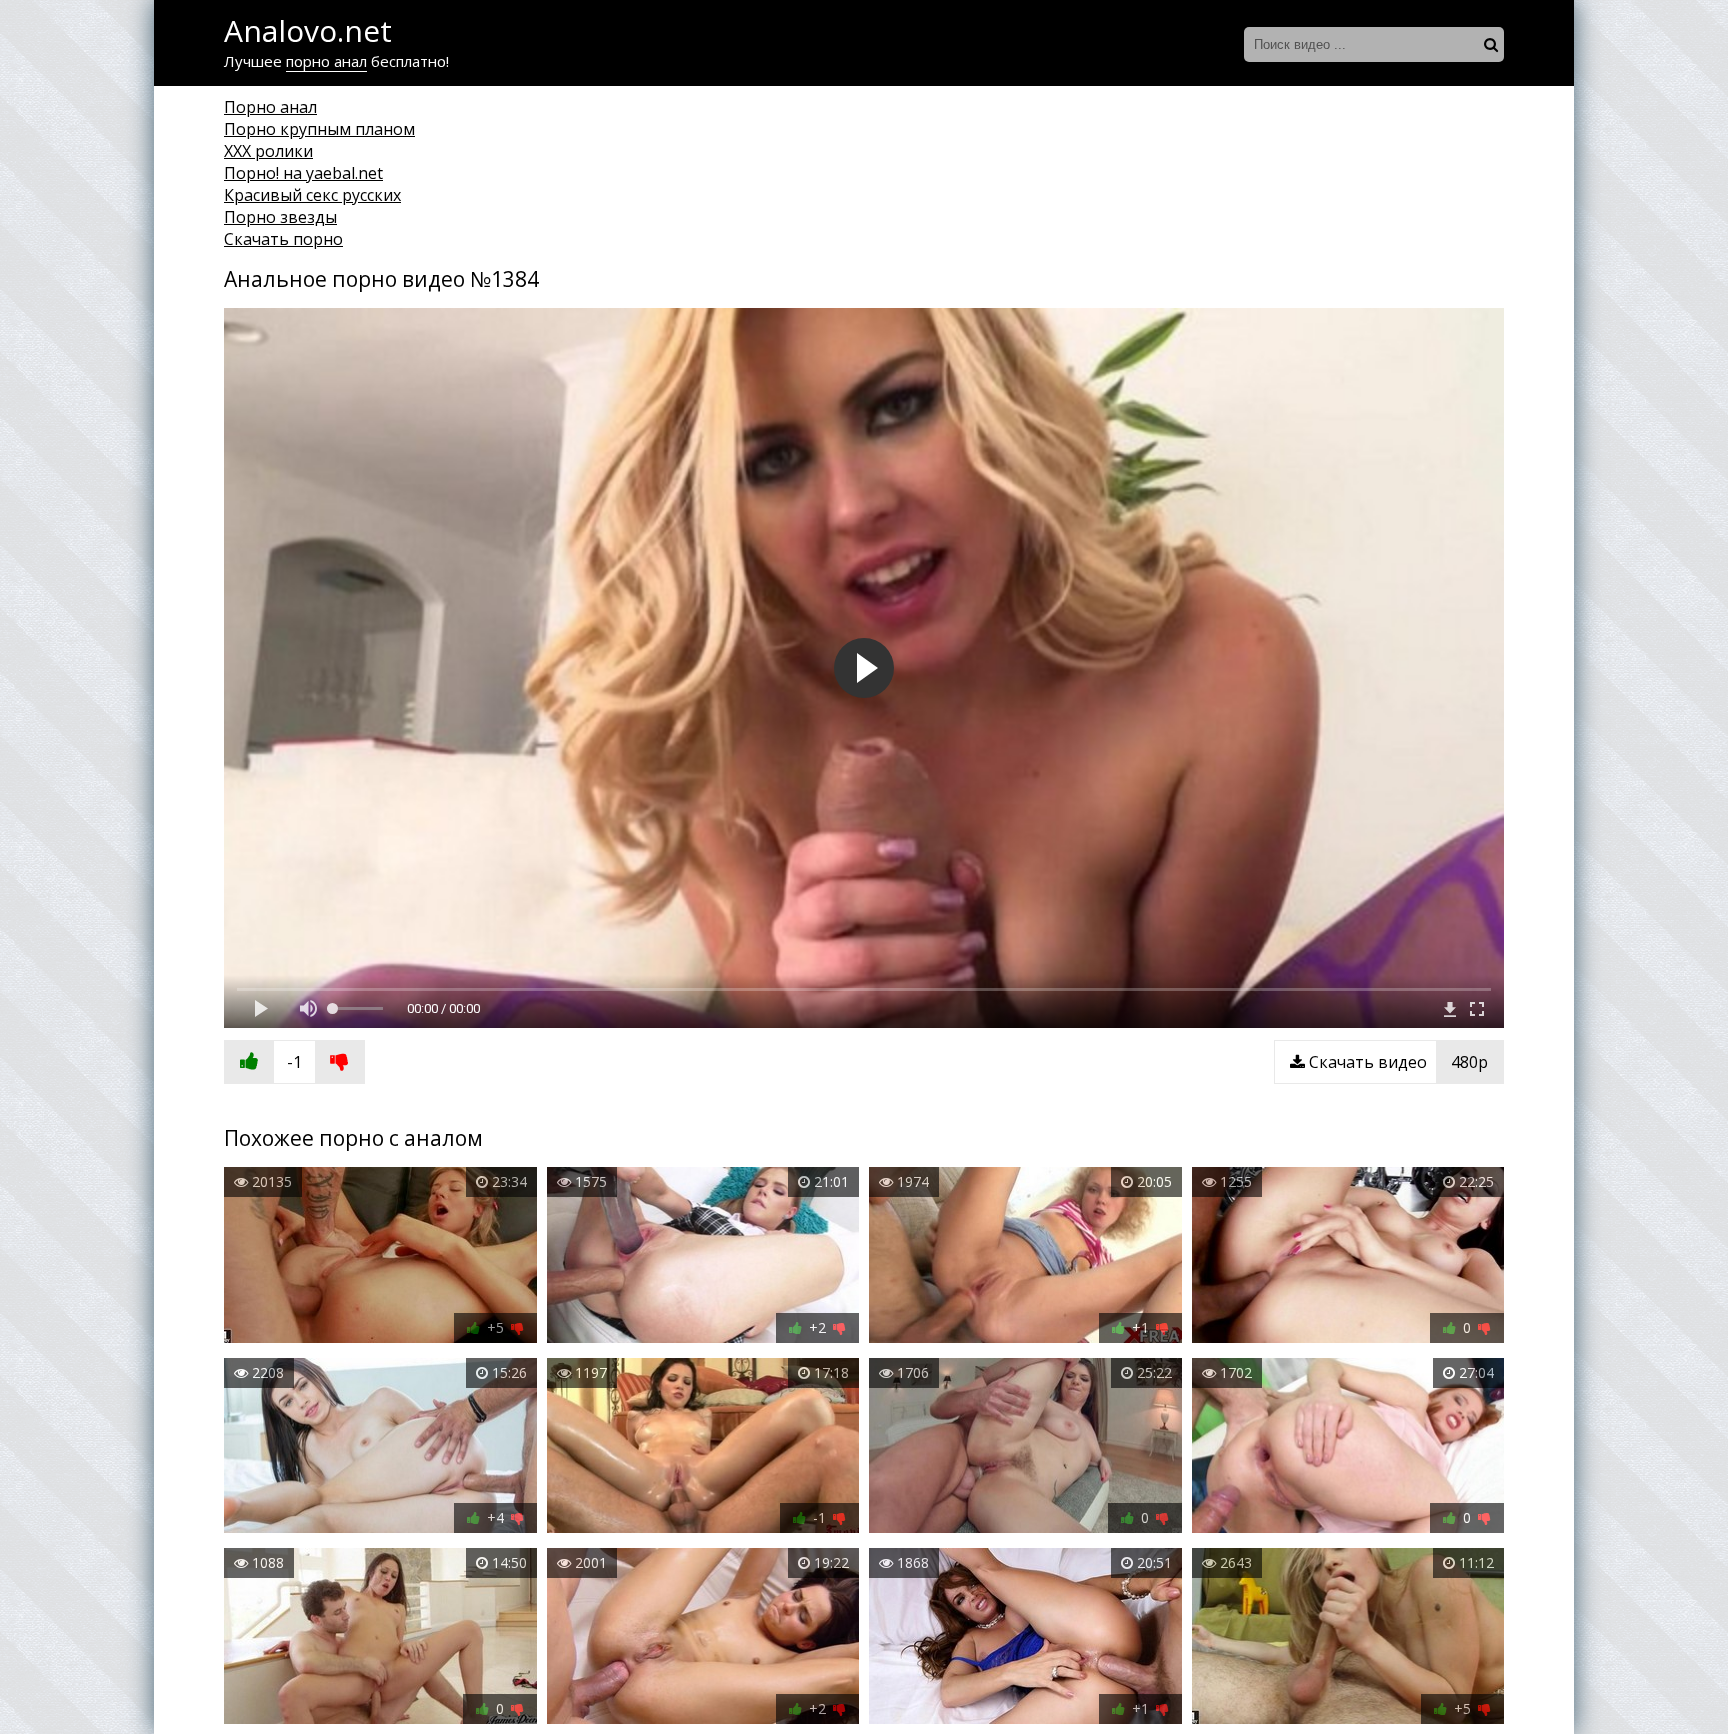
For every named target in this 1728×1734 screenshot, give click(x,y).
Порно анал (270, 107)
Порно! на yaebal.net (303, 173)
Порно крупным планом (319, 129)
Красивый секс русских (312, 195)
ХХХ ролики (268, 151)
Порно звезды (280, 217)
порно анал (326, 61)
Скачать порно (283, 239)
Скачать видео (1396, 1062)
